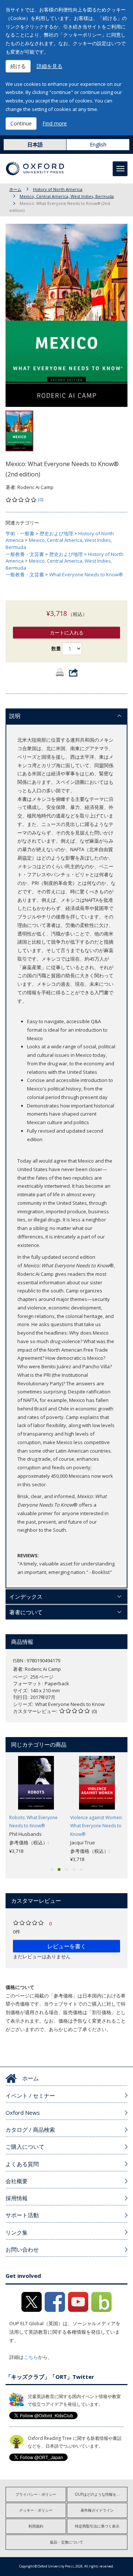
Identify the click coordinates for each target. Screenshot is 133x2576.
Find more (55, 123)
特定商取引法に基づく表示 (97, 2526)
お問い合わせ (22, 2249)
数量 (56, 648)
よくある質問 (22, 2164)
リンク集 (17, 2232)
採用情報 (17, 2198)
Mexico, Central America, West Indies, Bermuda (67, 196)
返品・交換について (66, 2542)
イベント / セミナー (30, 2095)
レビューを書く (67, 1946)
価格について (20, 1987)
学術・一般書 (20, 533)
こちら (31, 2357)
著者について (26, 1612)
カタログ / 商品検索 (30, 2130)
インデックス (26, 1596)
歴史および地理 (56, 533)
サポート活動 (22, 2215)
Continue (21, 123)
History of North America (58, 189)
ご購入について (25, 2147)
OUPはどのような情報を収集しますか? (101, 2494)
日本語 (35, 144)
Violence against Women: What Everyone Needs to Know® (96, 1826)
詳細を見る (50, 66)
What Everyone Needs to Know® (86, 574)
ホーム (15, 189)
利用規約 (36, 2526)
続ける (18, 66)
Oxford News (23, 2113)
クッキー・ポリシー (36, 2510)
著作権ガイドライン (97, 2510)
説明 (15, 716)
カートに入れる (67, 633)
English (98, 144)
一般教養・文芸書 (25, 554)
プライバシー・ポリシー (36, 2494)
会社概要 (17, 2181)
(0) (41, 499)
